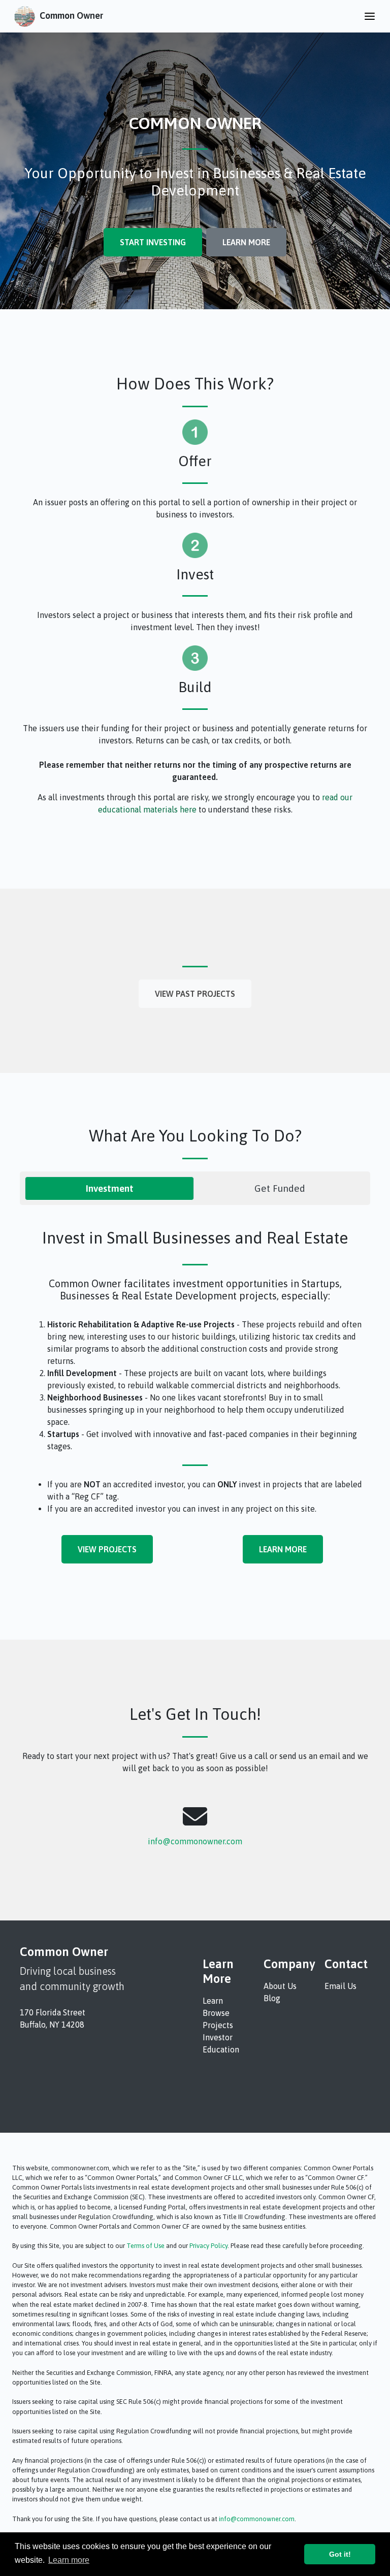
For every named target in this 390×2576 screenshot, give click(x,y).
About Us (280, 1986)
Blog (272, 1998)
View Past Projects (195, 994)
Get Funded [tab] (280, 1188)
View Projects (107, 1549)
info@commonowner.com (195, 1841)
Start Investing (153, 242)
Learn (213, 2001)
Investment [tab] (110, 1188)
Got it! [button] (340, 2554)
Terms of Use (145, 2246)
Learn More (246, 242)
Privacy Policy (208, 2246)
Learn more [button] (69, 2560)
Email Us (340, 1986)
